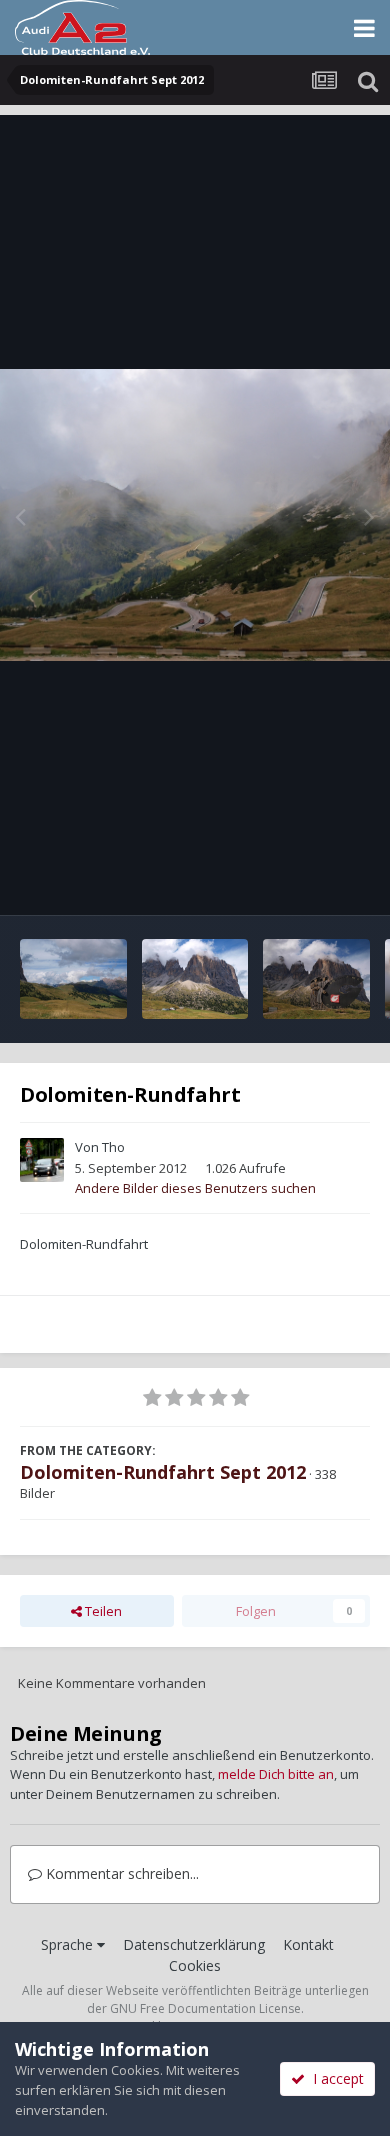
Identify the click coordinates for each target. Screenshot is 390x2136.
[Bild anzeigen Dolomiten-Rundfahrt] (73, 979)
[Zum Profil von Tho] (42, 1160)
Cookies (195, 1965)
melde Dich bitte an (276, 1774)
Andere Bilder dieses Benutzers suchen (195, 1188)
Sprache (69, 1944)
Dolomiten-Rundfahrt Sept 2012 (163, 1472)
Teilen (102, 1611)
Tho (113, 1147)
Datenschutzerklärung (194, 1944)
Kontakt (308, 1944)
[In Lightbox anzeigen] (195, 515)
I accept (334, 2078)
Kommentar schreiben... (120, 1873)
